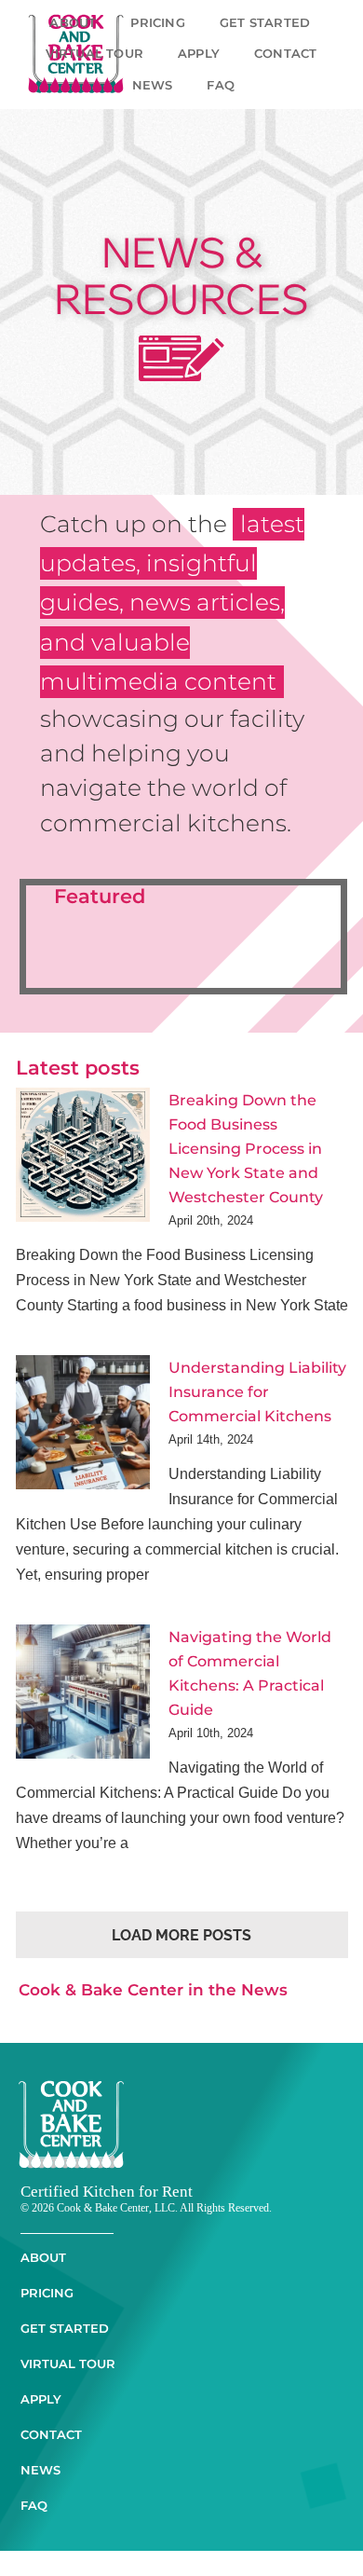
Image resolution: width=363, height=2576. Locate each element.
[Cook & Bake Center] (71, 2112)
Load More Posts (181, 1960)
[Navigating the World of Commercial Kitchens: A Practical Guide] (83, 1717)
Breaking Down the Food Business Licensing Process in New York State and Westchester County (246, 1148)
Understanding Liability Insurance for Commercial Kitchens (257, 1417)
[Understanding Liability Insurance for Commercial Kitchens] (83, 1447)
